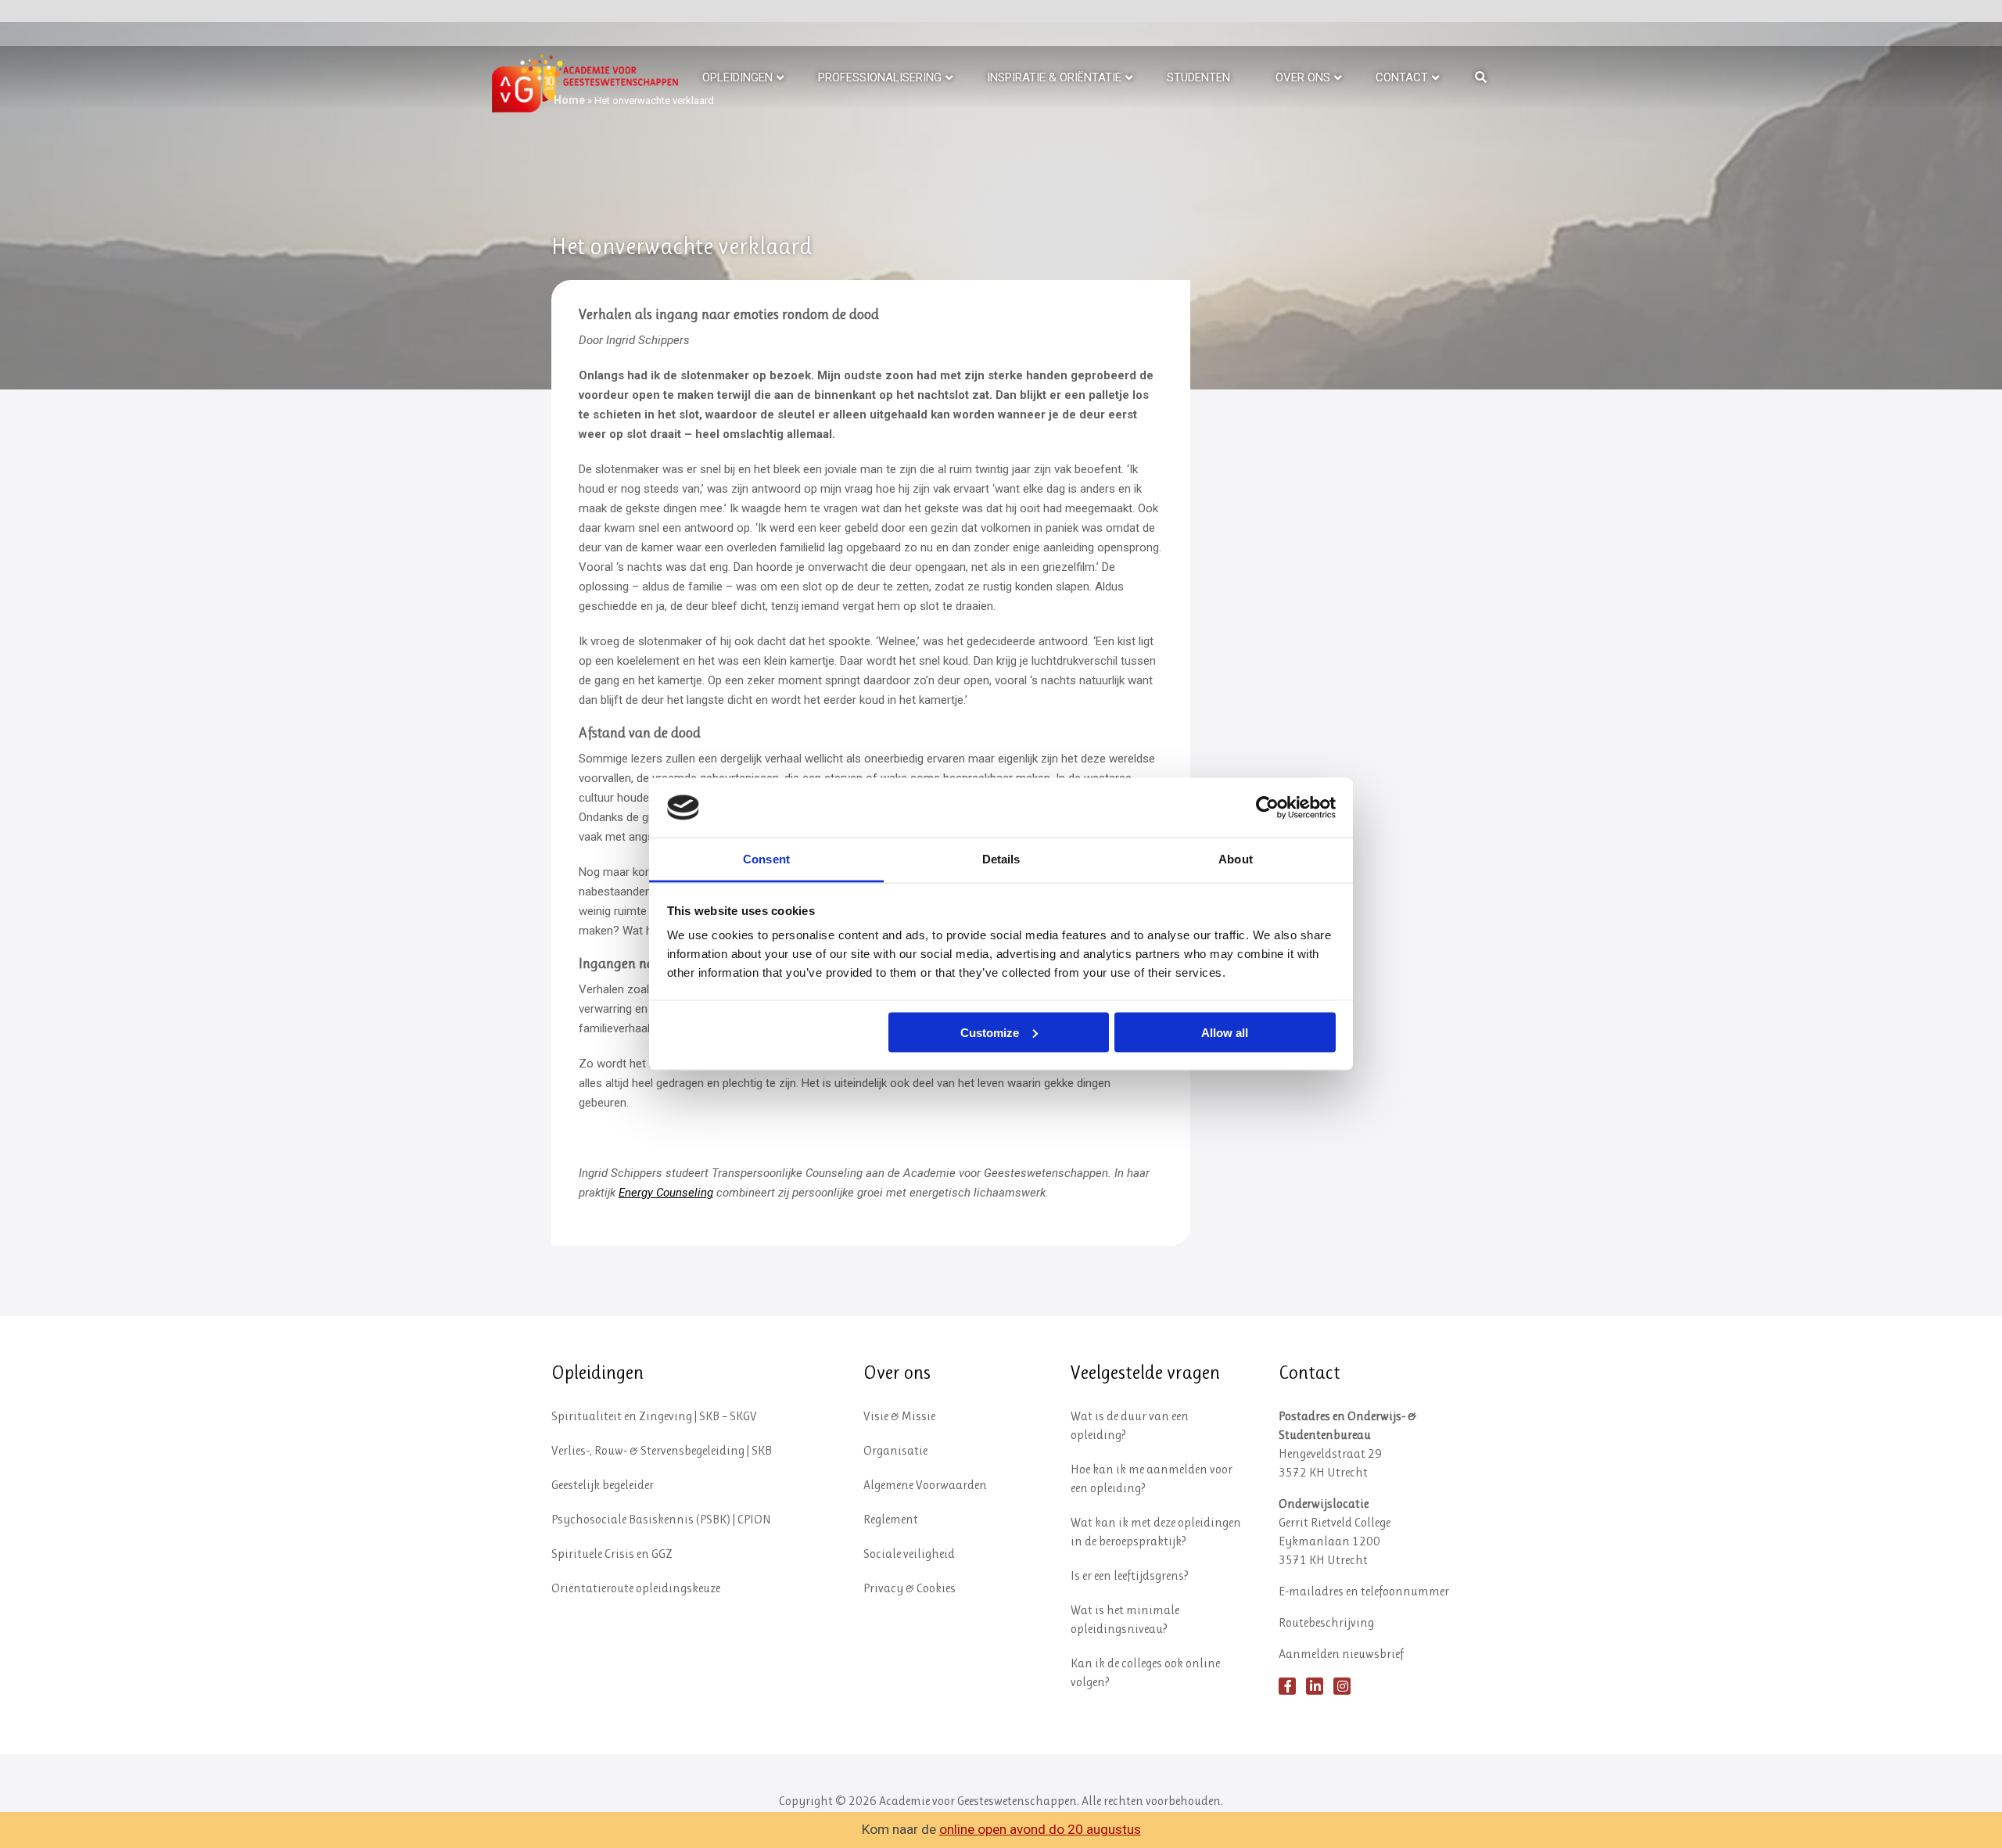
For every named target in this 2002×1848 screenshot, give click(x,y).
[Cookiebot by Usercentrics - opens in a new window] (1267, 807)
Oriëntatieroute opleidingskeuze (636, 1588)
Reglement (891, 1519)
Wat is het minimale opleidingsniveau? (1125, 1619)
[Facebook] (1287, 1686)
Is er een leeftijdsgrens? (1130, 1575)
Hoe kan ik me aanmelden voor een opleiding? (1152, 1478)
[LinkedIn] (1315, 1686)
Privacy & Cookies (910, 1588)
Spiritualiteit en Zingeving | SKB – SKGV (654, 1416)
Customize (990, 1032)
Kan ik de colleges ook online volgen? (1145, 1672)
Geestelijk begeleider (603, 1485)
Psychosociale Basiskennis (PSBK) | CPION (661, 1519)
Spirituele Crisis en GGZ (612, 1554)
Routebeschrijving (1326, 1622)
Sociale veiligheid (909, 1554)
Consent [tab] (766, 859)
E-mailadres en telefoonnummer (1364, 1591)
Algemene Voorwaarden (925, 1485)
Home (569, 100)
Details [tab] (1001, 859)
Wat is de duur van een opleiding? (1130, 1425)
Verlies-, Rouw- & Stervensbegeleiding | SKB (662, 1450)
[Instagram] (1342, 1686)
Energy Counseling (666, 1193)
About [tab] (1236, 859)
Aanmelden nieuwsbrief (1341, 1654)
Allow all (1225, 1032)
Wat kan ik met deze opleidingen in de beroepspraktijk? (1156, 1532)
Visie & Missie (899, 1416)
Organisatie (895, 1450)
